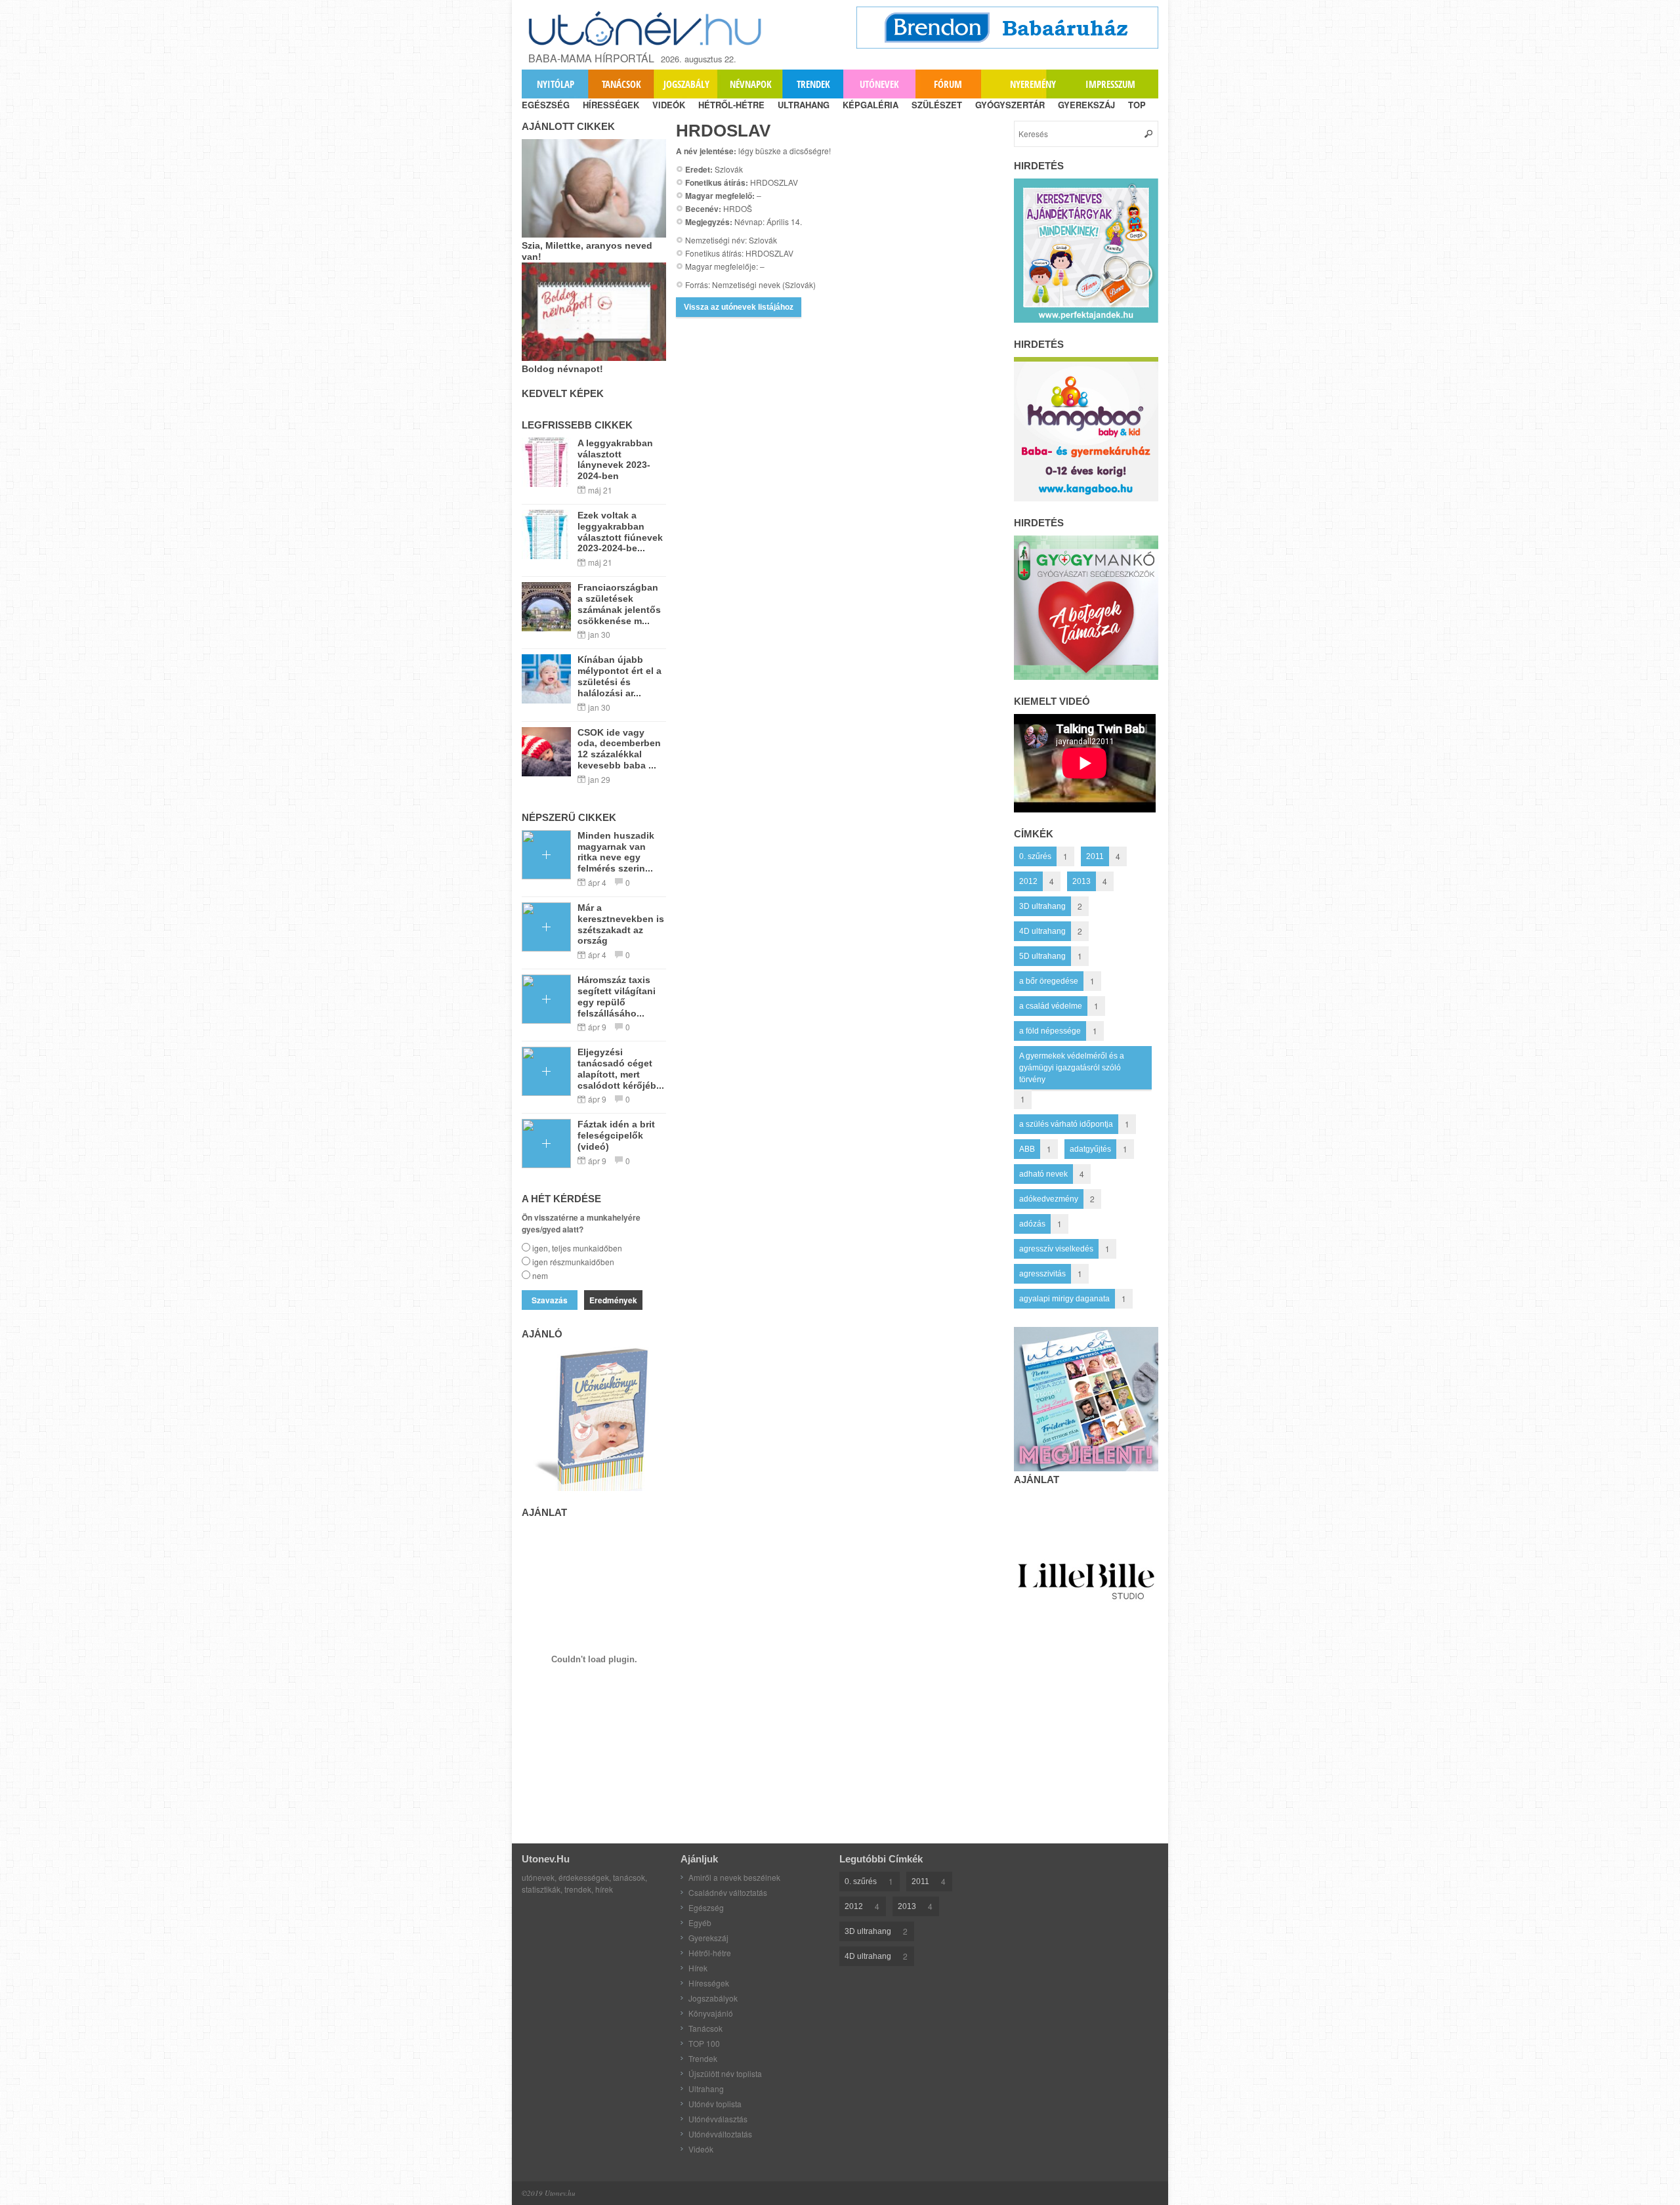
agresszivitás (1042, 1274)
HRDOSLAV (723, 131)
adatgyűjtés (1090, 1149)
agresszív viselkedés (1056, 1249)
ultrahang (804, 105)
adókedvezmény (1049, 1199)
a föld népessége (1050, 1031)
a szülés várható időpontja (1066, 1124)
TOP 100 (704, 2043)
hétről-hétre (731, 105)
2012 (1028, 881)
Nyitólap (556, 84)
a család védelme (1051, 1006)
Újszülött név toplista (725, 2073)
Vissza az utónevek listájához (739, 307)
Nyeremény (1033, 84)
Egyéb (700, 1922)
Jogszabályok (713, 1998)
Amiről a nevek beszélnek (734, 1877)
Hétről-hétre (710, 1953)
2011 (1095, 856)
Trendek (813, 84)
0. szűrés (1035, 856)
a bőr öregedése (1049, 981)
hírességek (611, 105)
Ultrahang (706, 2089)
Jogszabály (686, 84)
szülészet (937, 105)
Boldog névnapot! (562, 369)
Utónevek (879, 84)
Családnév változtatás (728, 1892)
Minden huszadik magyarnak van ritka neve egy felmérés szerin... (616, 852)
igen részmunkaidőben (573, 1262)
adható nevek (1043, 1174)
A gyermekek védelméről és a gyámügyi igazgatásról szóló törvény (1072, 1068)
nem (540, 1275)
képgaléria (871, 105)
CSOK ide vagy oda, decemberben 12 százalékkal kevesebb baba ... (619, 749)
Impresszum (1110, 84)
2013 (1081, 881)
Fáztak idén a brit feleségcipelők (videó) (616, 1135)
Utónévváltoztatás (720, 2134)
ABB (1027, 1149)
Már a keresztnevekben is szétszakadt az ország (621, 924)
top (1137, 105)
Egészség (706, 1907)
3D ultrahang (1042, 906)
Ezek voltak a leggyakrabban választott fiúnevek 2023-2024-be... (620, 532)
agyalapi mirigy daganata (1064, 1299)
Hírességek (709, 1983)
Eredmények (613, 1300)
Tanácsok (621, 84)
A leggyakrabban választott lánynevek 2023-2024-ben (615, 459)
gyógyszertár (1010, 105)
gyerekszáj (1086, 105)
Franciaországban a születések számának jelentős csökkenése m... (619, 604)
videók (669, 105)
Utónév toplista (715, 2104)
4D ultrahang (1042, 931)
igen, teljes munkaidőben (577, 1248)
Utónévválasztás (718, 2119)
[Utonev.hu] (646, 29)
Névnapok (751, 84)
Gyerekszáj (708, 1938)
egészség (546, 105)
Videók (701, 2149)
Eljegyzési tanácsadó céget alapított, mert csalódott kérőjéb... (621, 1068)
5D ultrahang (1042, 956)
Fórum (948, 84)
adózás (1032, 1224)
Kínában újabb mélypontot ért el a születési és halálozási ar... (619, 676)
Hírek (698, 1968)
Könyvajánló (711, 2013)
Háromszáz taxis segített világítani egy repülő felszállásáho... (617, 996)
